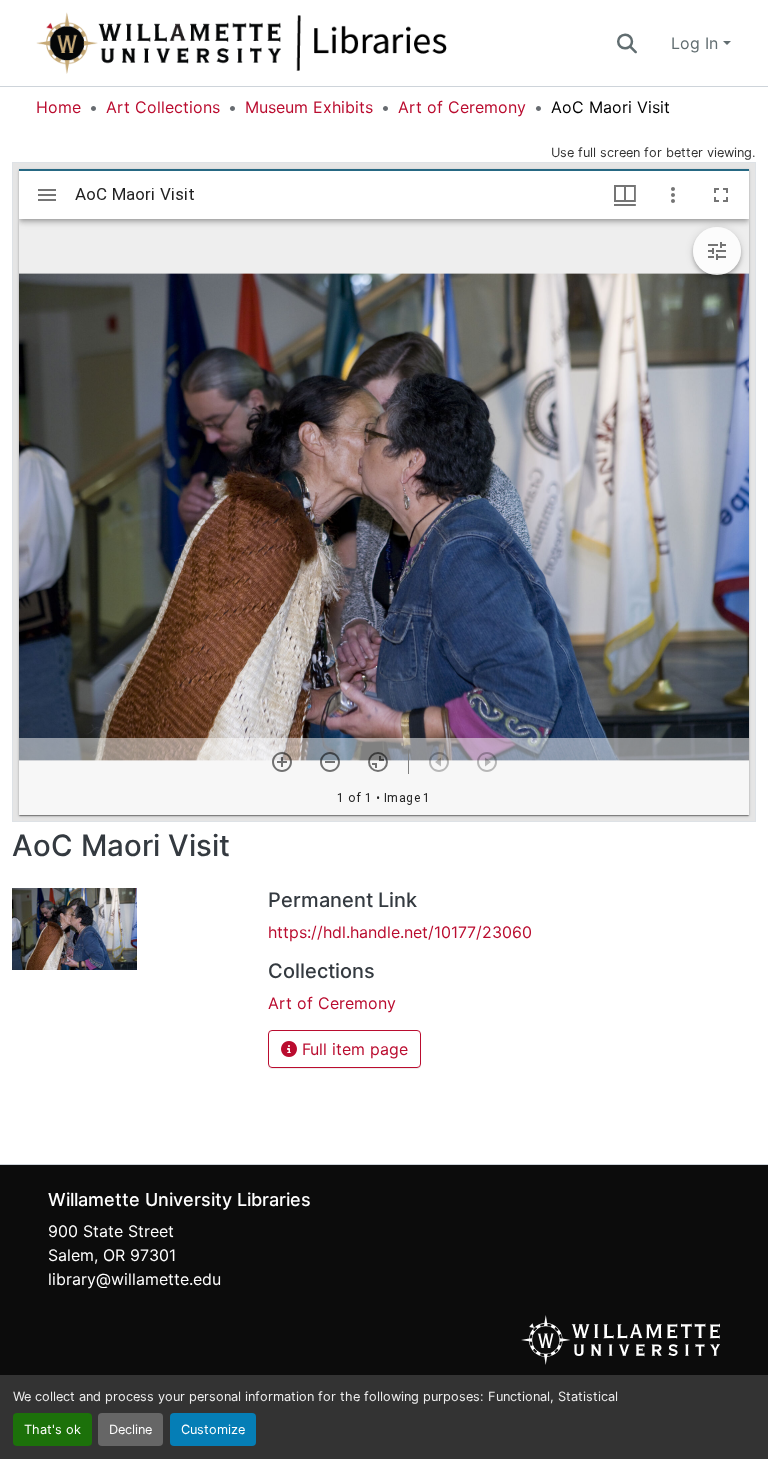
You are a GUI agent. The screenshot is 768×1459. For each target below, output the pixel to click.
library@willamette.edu (134, 1279)
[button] (308, 43)
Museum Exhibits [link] (309, 107)
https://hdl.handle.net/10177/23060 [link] (400, 932)
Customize (213, 1429)
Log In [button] (697, 43)
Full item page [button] (352, 1049)
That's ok (52, 1429)
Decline (130, 1429)
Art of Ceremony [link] (462, 107)
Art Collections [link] (163, 107)
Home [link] (58, 107)
